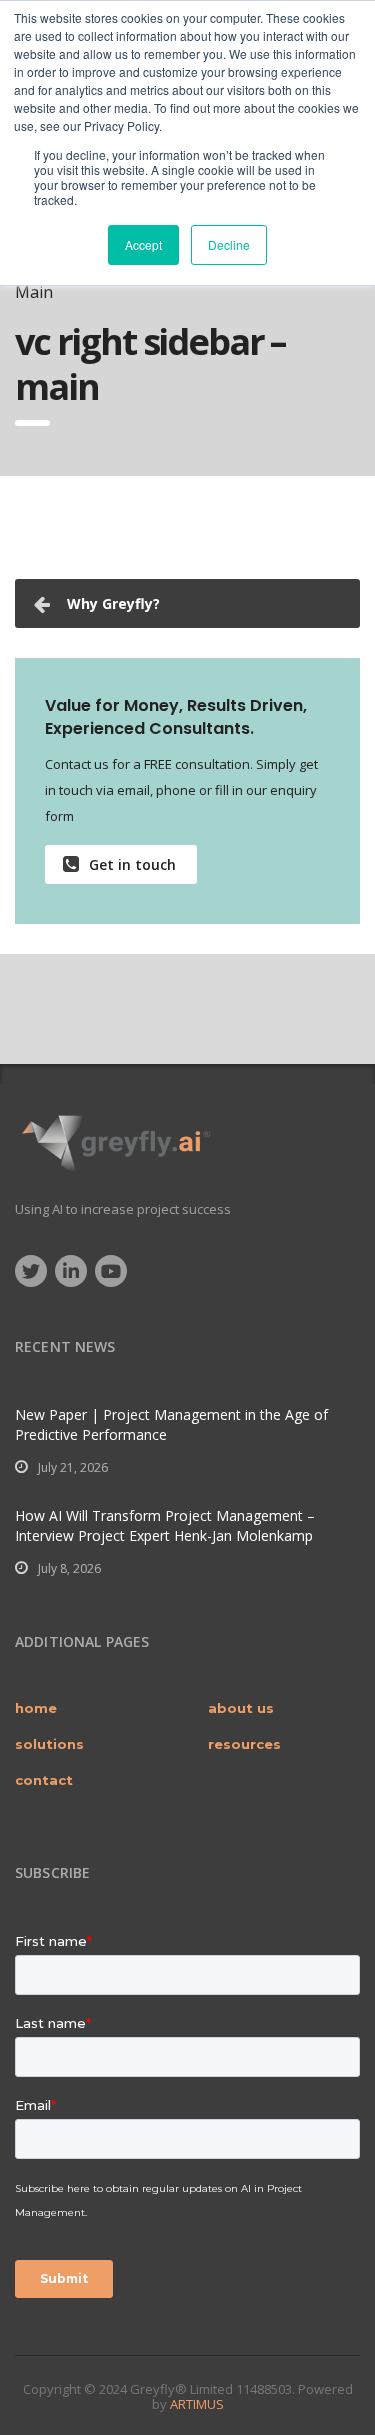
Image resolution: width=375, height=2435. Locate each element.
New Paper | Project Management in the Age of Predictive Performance (171, 1424)
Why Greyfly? (113, 603)
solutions (49, 1744)
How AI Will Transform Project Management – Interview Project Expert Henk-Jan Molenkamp (165, 1525)
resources (244, 1744)
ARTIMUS (197, 2404)
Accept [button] (143, 244)
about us (241, 1708)
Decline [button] (229, 244)
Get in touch (132, 864)
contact (44, 1780)
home (36, 1708)
